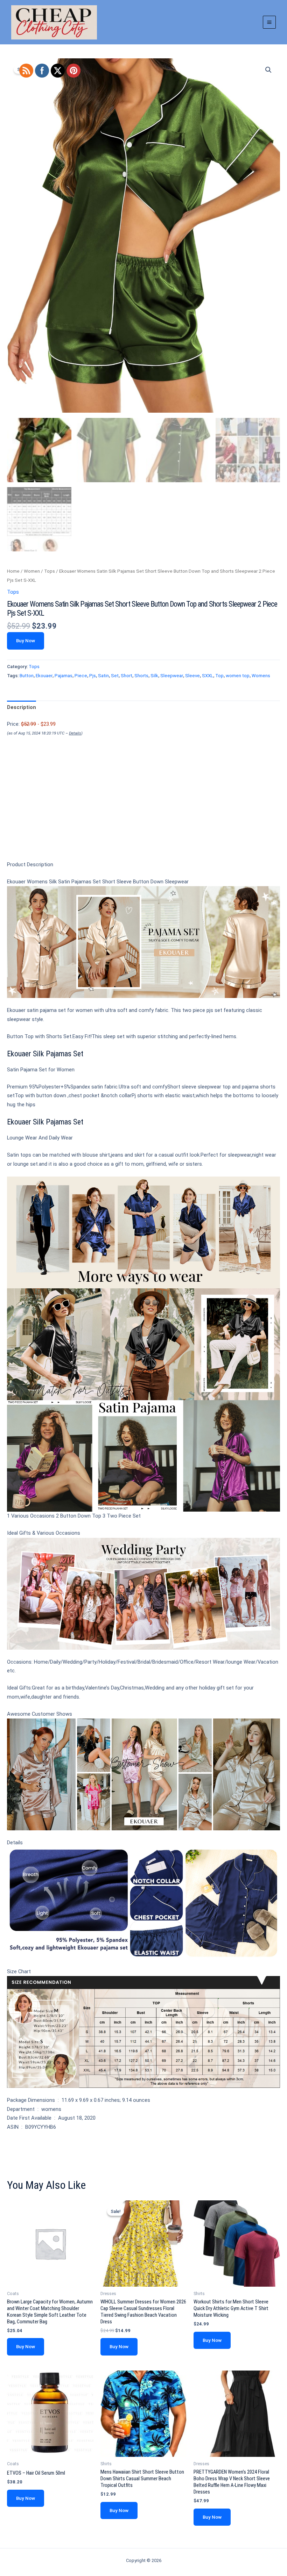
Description (22, 707)
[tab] (22, 708)
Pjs (93, 676)
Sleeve (192, 676)
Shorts (141, 676)
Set (115, 676)
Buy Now (26, 641)
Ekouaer (44, 676)
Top (219, 676)
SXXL (208, 676)
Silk (154, 676)
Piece (81, 676)
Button (27, 676)
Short (127, 676)
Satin (103, 676)
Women (32, 571)
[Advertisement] (143, 810)
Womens (261, 676)
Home (13, 571)
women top (238, 676)
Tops (50, 571)
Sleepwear (172, 676)
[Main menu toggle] (269, 22)
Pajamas (64, 676)
